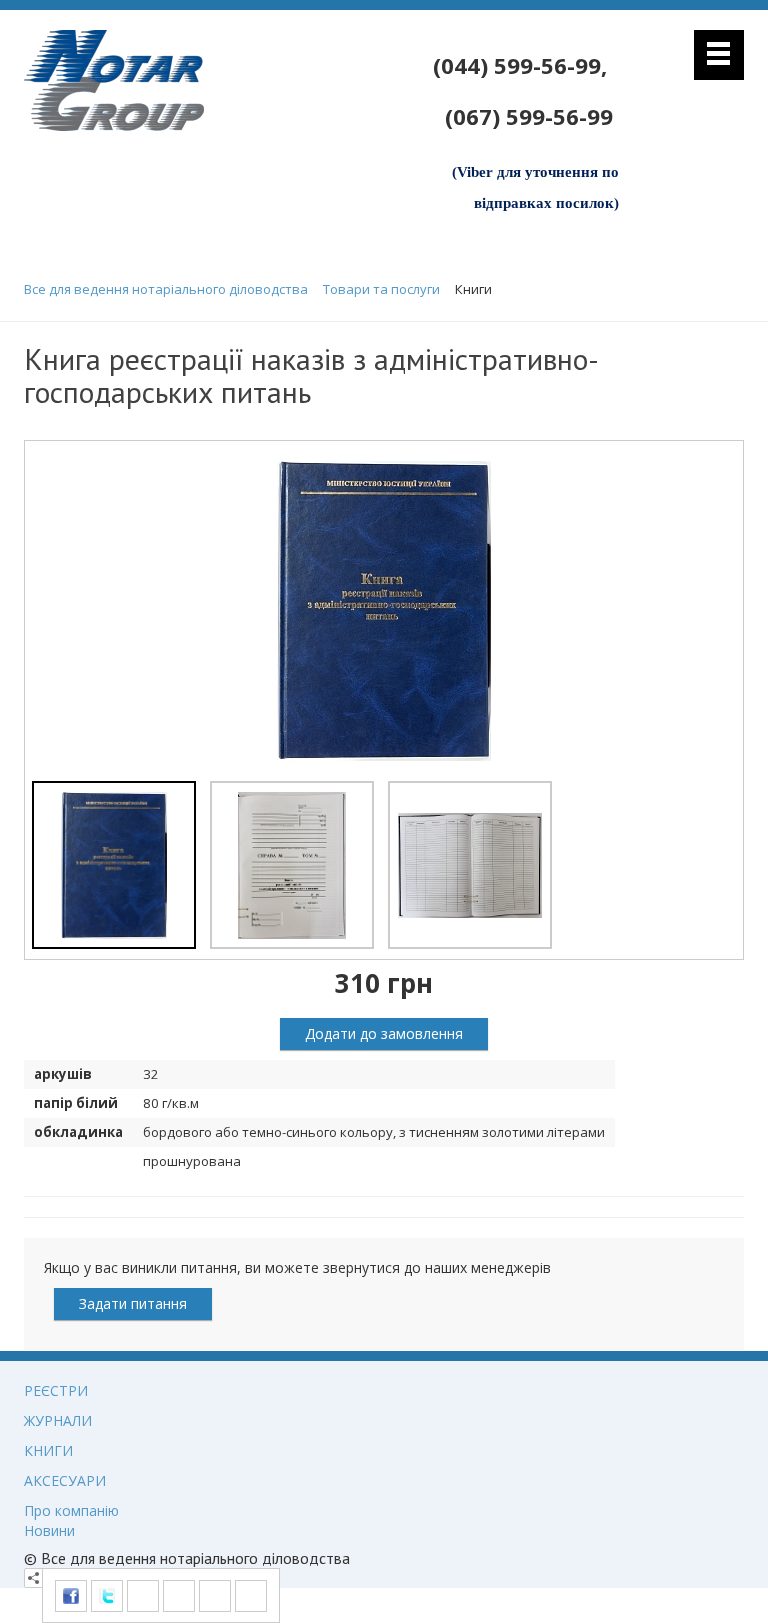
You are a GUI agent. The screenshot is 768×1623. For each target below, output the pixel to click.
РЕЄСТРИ (56, 1390)
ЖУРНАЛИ (58, 1420)
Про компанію (71, 1510)
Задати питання (133, 1303)
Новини (49, 1530)
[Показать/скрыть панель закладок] (34, 1578)
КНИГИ (48, 1450)
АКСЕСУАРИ (65, 1480)
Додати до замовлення (384, 1033)
